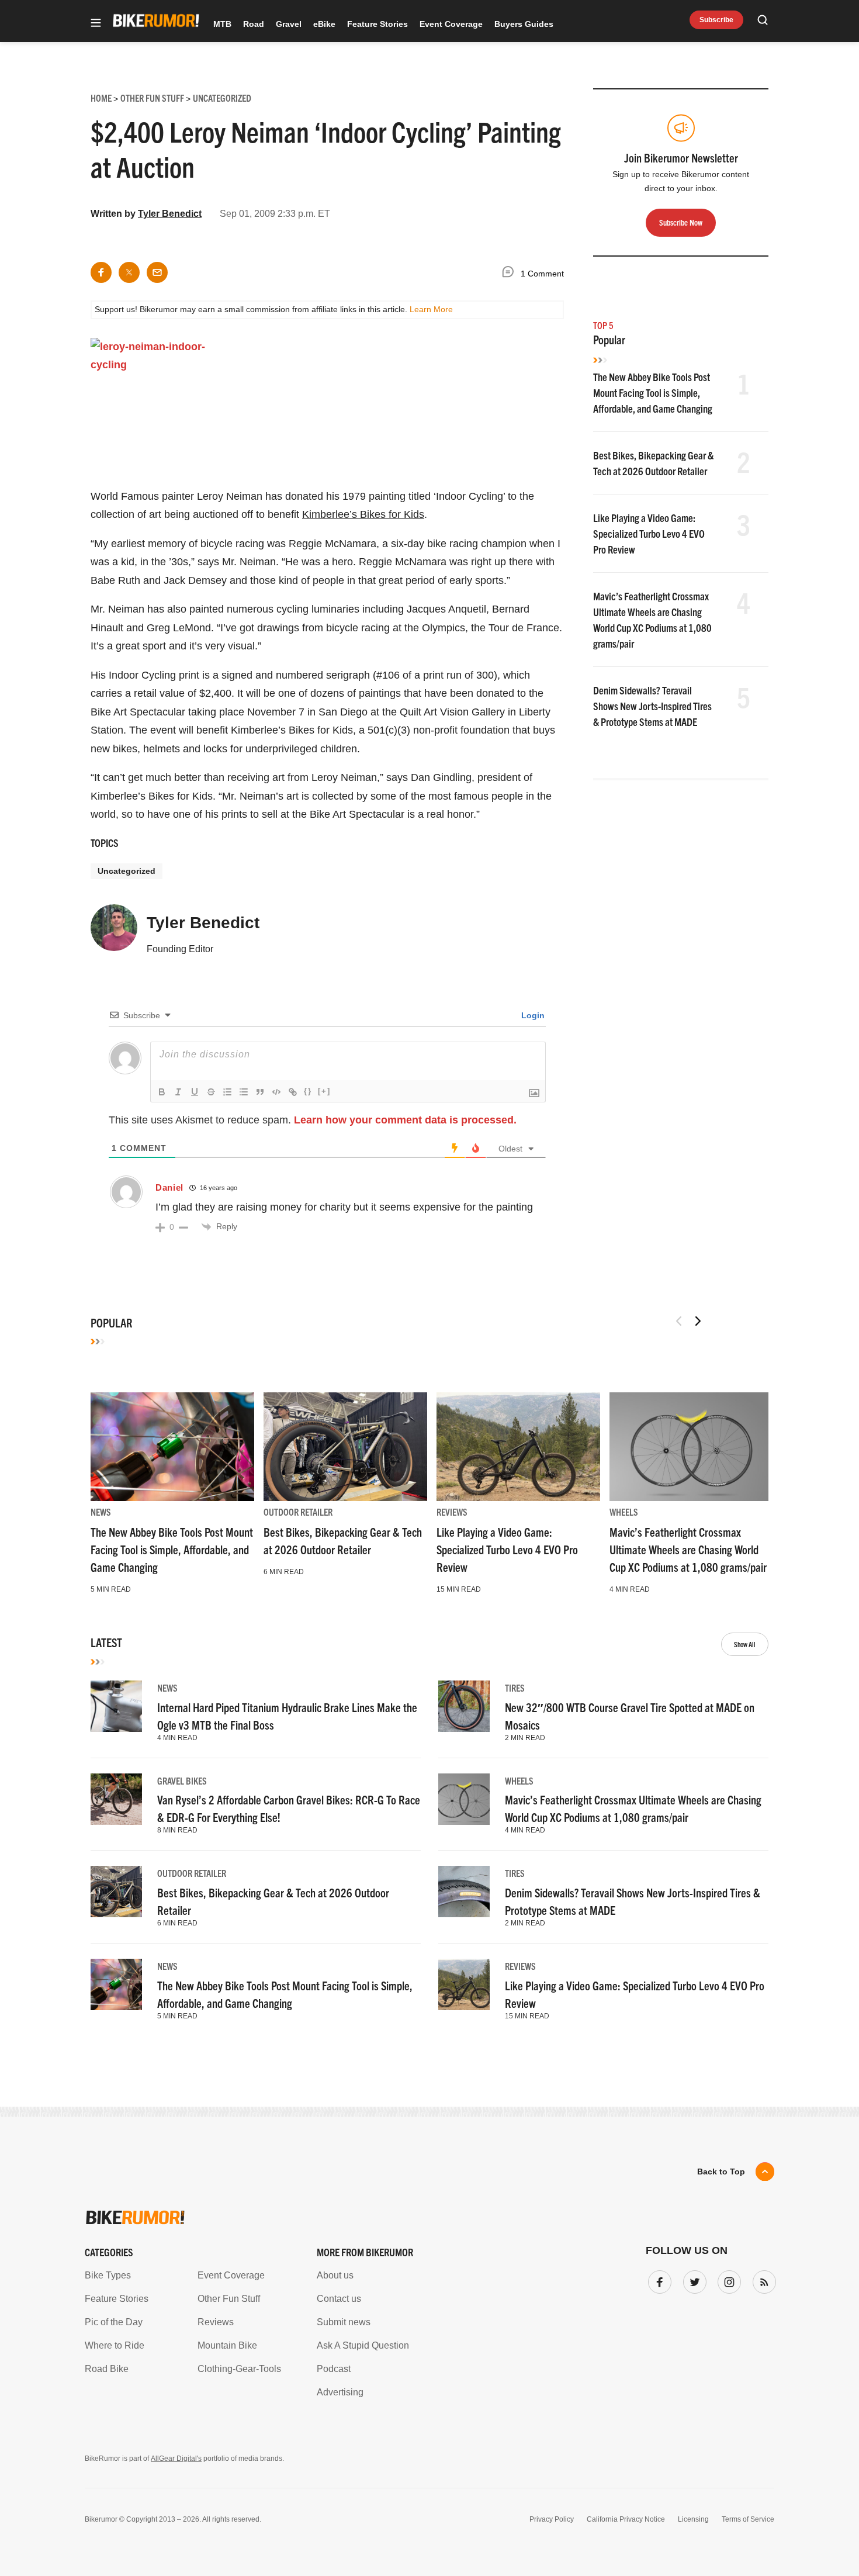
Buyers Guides (524, 24)
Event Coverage (451, 24)
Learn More (431, 309)
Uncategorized (127, 871)
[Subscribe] (762, 2280)
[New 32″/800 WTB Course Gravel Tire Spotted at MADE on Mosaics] (464, 1706)
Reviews (452, 1512)
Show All (745, 1644)
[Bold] (162, 1092)
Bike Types (108, 2275)
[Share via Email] (157, 272)
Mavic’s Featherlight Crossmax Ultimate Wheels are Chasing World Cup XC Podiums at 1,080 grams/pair (688, 1549)
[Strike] (211, 1092)
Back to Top (721, 2172)
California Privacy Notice (626, 2519)
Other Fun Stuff (229, 2299)
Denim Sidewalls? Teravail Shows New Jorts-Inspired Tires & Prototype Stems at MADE (652, 706)
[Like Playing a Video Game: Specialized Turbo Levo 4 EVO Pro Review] (518, 1447)
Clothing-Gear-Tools (239, 2369)
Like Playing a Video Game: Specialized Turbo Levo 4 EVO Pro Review (649, 533)
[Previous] (679, 1321)
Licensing (693, 2519)
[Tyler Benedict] (114, 933)
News (101, 1512)
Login (532, 1015)
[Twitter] (692, 2280)
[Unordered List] (244, 1092)
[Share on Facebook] (101, 272)
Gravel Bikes (182, 1780)
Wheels (624, 1512)
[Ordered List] (227, 1092)
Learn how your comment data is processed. (405, 1120)
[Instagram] (727, 2280)
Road (254, 24)
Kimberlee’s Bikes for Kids (363, 514)
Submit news (344, 2322)
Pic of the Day (114, 2322)
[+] (324, 1091)
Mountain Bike (227, 2345)
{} (308, 1091)
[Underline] (195, 1092)
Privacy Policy (552, 2519)
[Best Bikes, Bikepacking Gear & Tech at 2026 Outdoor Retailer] (345, 1447)
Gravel (289, 24)
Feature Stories (377, 24)
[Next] (698, 1321)
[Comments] (511, 274)
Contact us (339, 2299)
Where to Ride (115, 2345)
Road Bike (107, 2369)
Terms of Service (748, 2519)
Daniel (169, 1187)
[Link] (293, 1092)
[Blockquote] (260, 1092)
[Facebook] (657, 2280)
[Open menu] (96, 24)
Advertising (340, 2392)
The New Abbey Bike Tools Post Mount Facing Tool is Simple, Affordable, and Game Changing (653, 393)
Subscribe (716, 20)
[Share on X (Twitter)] (129, 272)
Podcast (334, 2369)
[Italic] (178, 1092)
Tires (515, 1688)
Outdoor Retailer (298, 1512)
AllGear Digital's (176, 2459)
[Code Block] (276, 1092)
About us (335, 2275)
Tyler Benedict (170, 214)
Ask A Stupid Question (363, 2345)
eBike (324, 24)
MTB (222, 24)
